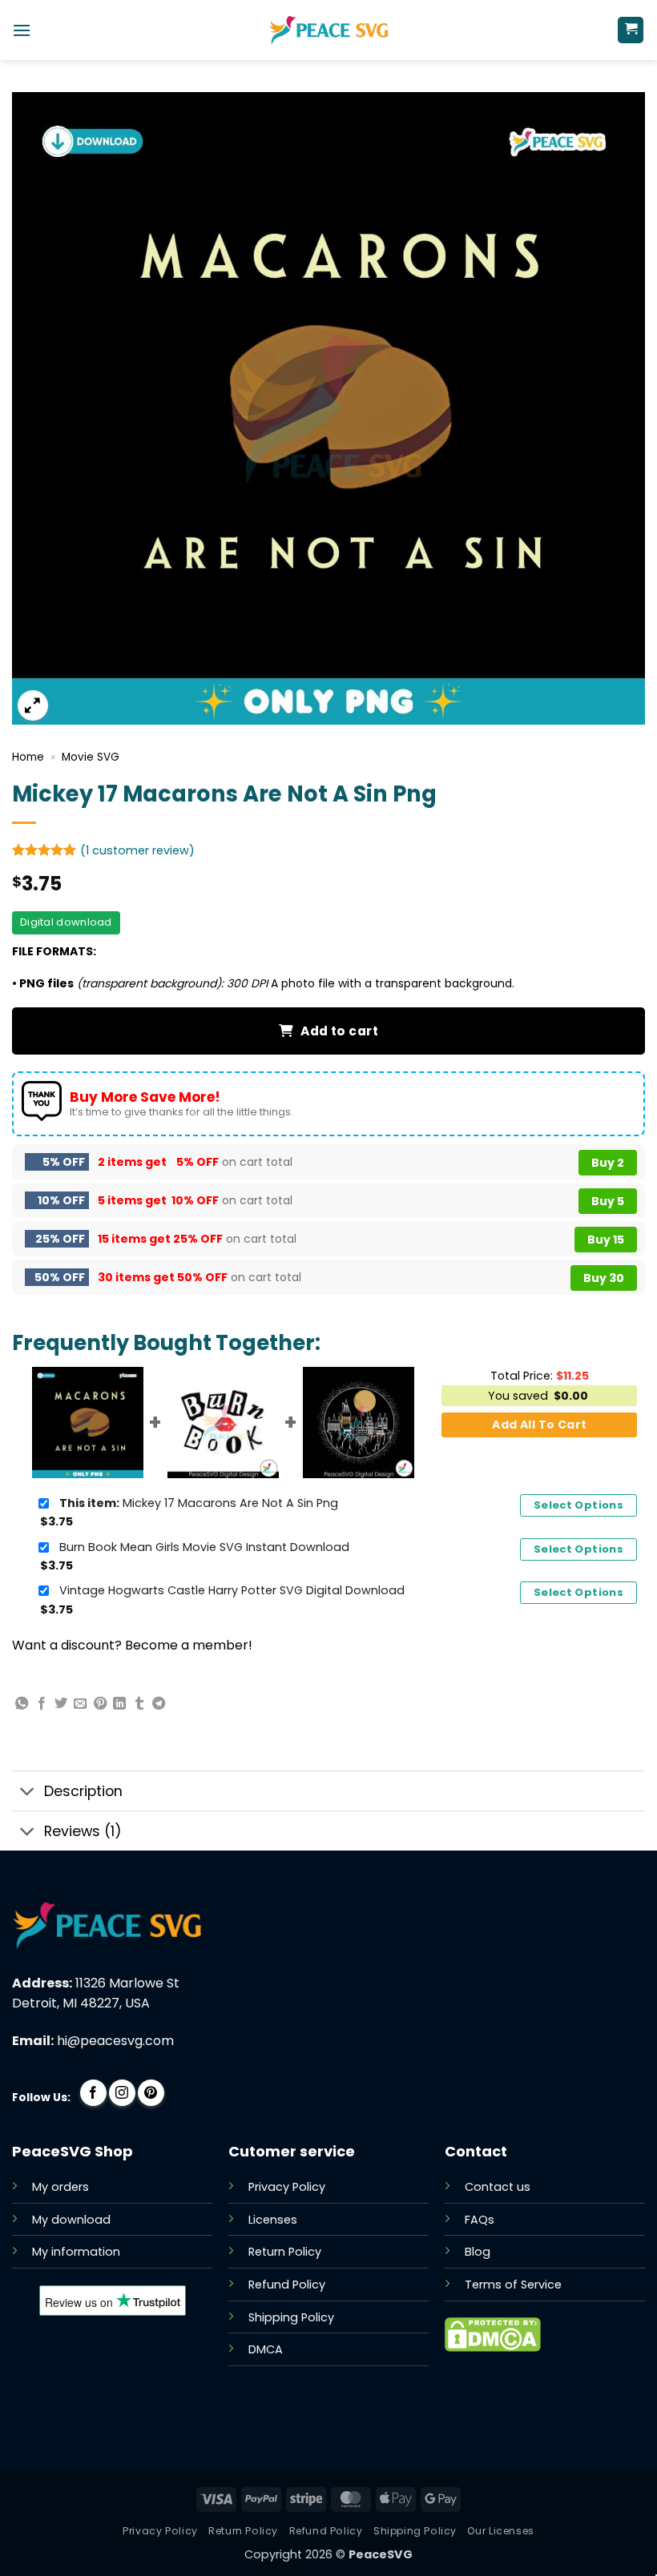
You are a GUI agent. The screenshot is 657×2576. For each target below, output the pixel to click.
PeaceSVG (381, 2554)
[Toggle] (28, 1792)
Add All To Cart (539, 1425)
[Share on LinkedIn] (119, 1704)
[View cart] (631, 30)
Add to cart (339, 1031)
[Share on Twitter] (61, 1704)
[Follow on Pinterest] (151, 2093)
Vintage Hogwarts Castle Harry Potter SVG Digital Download (232, 1590)
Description (83, 1791)
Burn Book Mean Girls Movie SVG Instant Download (204, 1547)
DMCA (266, 2349)
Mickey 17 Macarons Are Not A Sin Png (199, 1503)
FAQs (480, 2220)
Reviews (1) (83, 1831)
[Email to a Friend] (80, 1704)
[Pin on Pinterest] (100, 1704)
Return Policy (285, 2252)
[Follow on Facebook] (93, 2093)
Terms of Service (513, 2285)
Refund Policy (287, 2285)
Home (28, 757)
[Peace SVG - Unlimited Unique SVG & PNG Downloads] (328, 30)
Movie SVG (91, 757)
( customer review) (137, 850)
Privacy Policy (287, 2187)
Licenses (273, 2220)
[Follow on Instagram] (122, 2093)
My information (76, 2252)
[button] (22, 30)
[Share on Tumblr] (139, 1704)
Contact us (498, 2187)
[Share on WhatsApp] (22, 1704)
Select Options (578, 1505)
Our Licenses (500, 2531)
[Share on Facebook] (42, 1704)
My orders (60, 2187)
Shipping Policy (291, 2317)
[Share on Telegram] (159, 1704)
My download (71, 2220)
